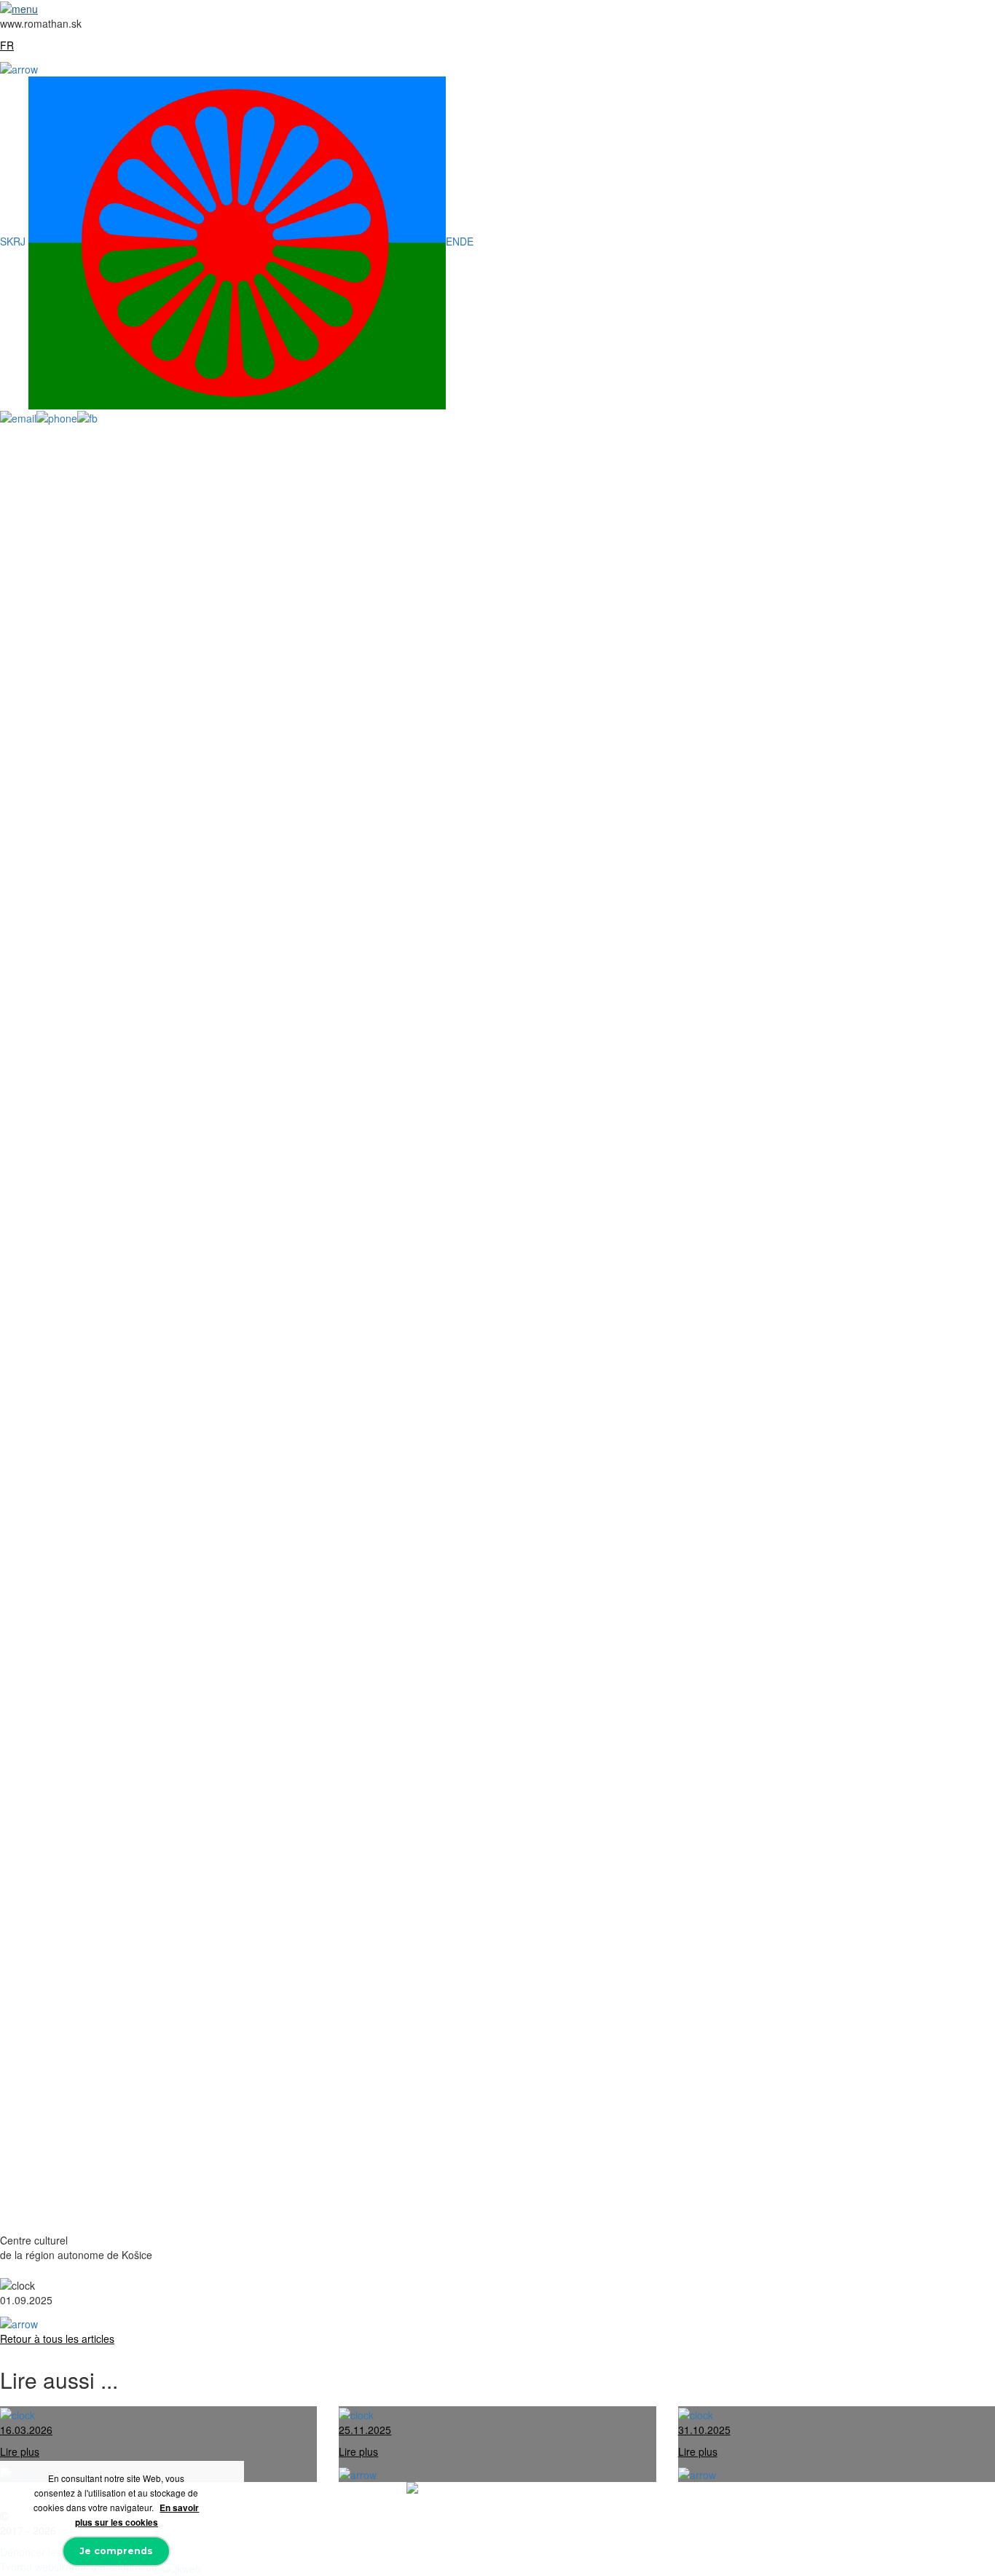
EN (453, 241)
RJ (21, 241)
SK (7, 241)
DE (467, 241)
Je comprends (116, 2551)
